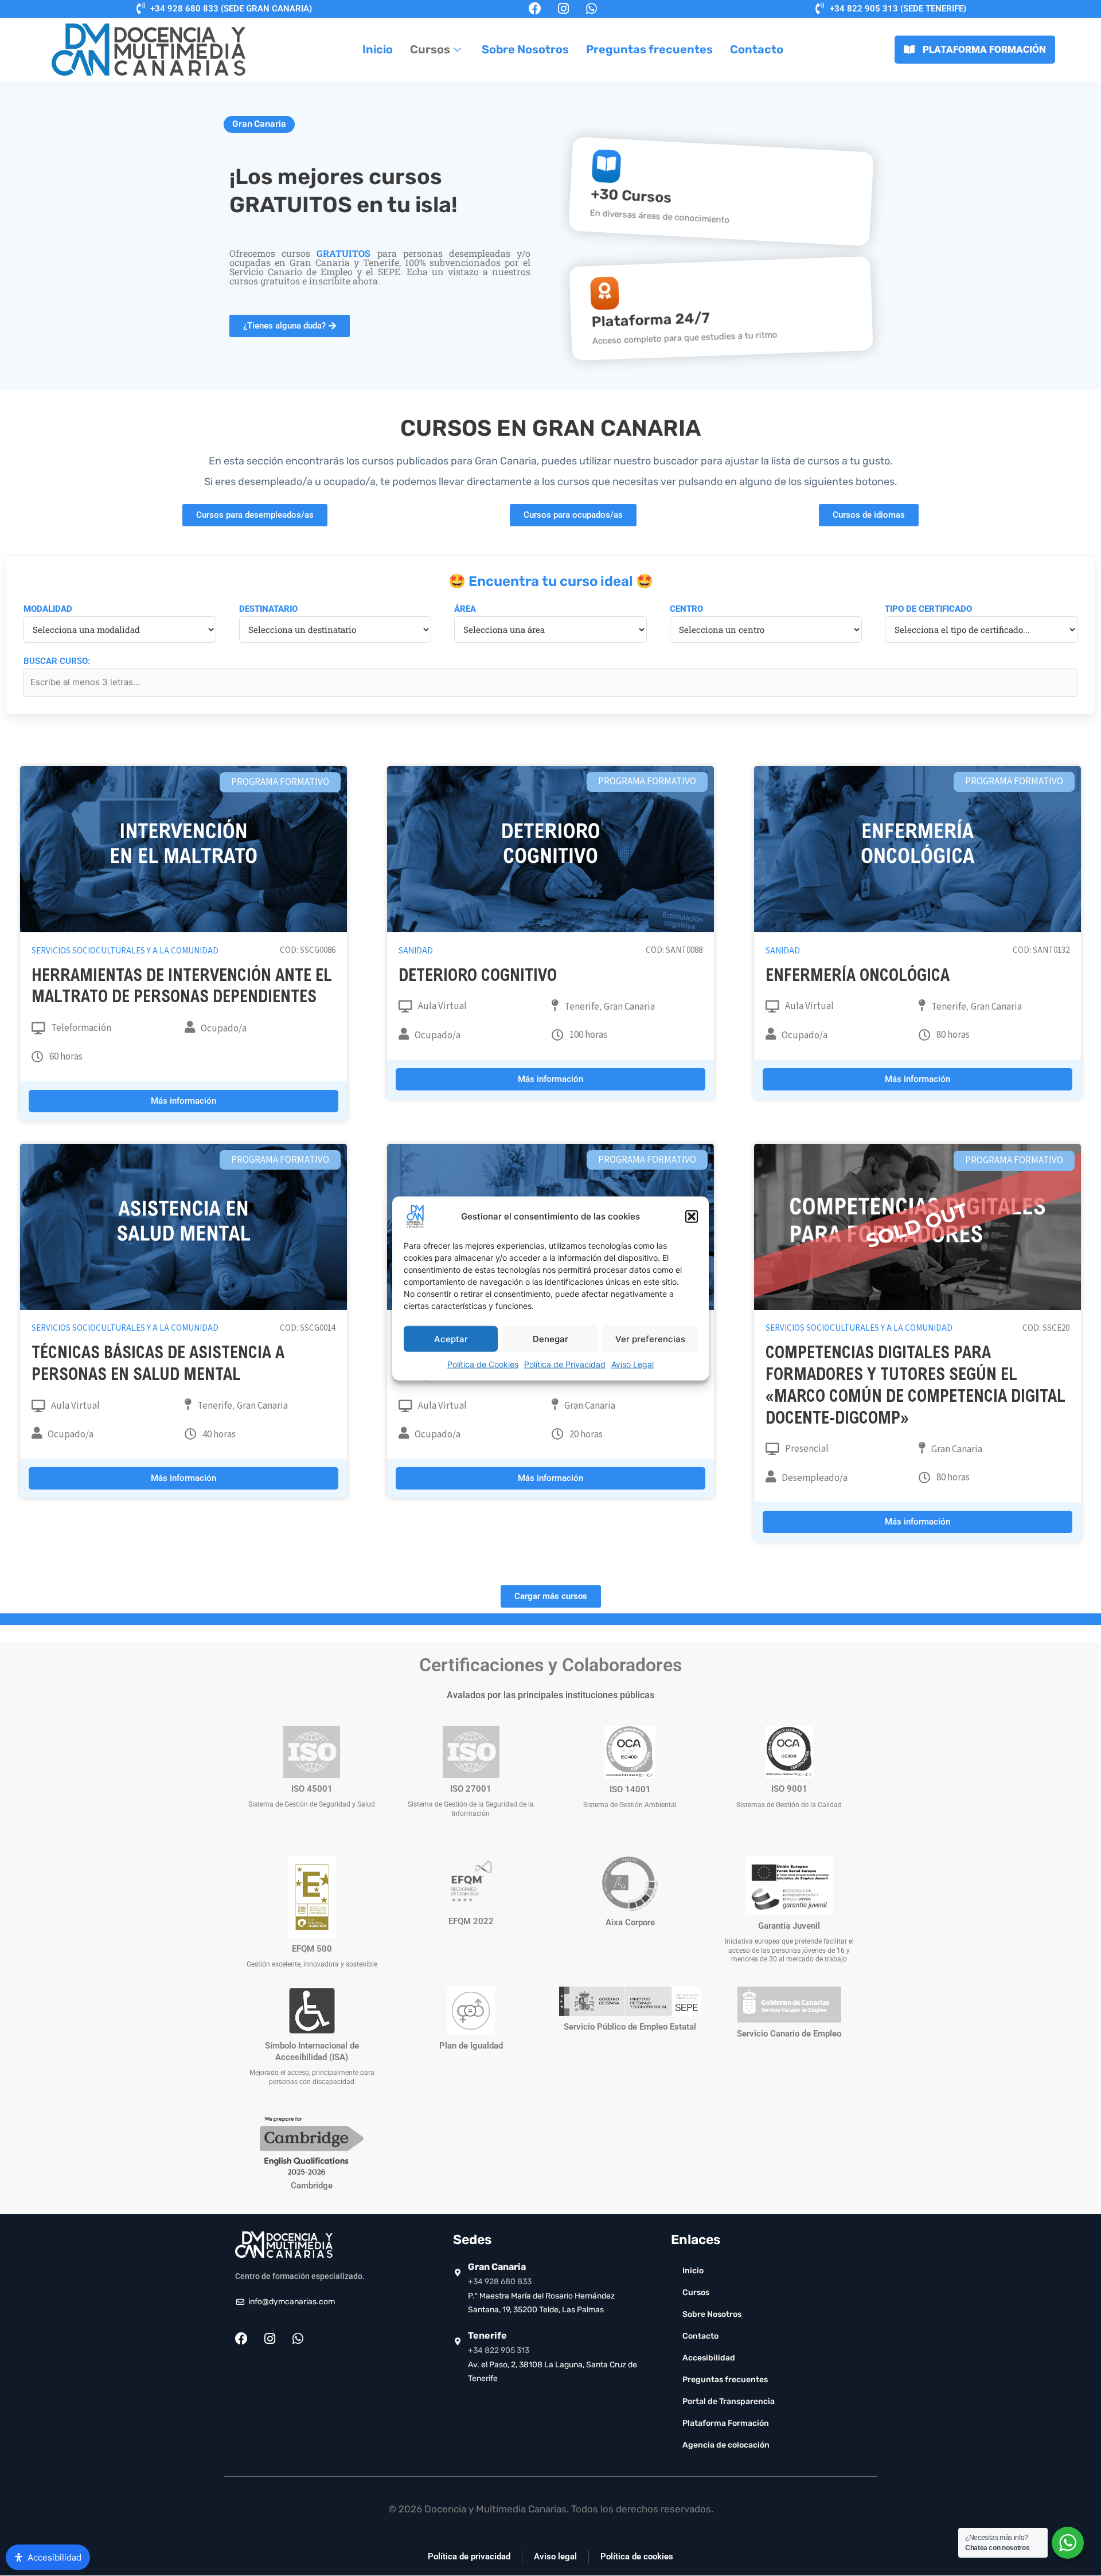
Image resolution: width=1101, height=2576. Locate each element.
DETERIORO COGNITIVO (478, 977)
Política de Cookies (483, 1364)
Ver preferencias (650, 1338)
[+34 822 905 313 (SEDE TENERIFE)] (820, 9)
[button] (692, 1216)
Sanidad (416, 951)
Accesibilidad (709, 2358)
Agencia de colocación (726, 2445)
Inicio (378, 49)
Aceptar (451, 1338)
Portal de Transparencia (729, 2401)
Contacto (757, 49)
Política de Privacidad (565, 1364)
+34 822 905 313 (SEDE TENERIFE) (898, 9)
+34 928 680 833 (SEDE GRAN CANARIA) (231, 9)
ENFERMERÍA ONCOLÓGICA (858, 977)
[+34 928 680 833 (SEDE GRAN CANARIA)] (140, 9)
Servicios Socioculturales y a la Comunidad (125, 951)
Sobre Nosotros (525, 49)
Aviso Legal (633, 1364)
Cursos (430, 49)
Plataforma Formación (726, 2423)
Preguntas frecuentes (649, 49)
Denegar (550, 1338)
